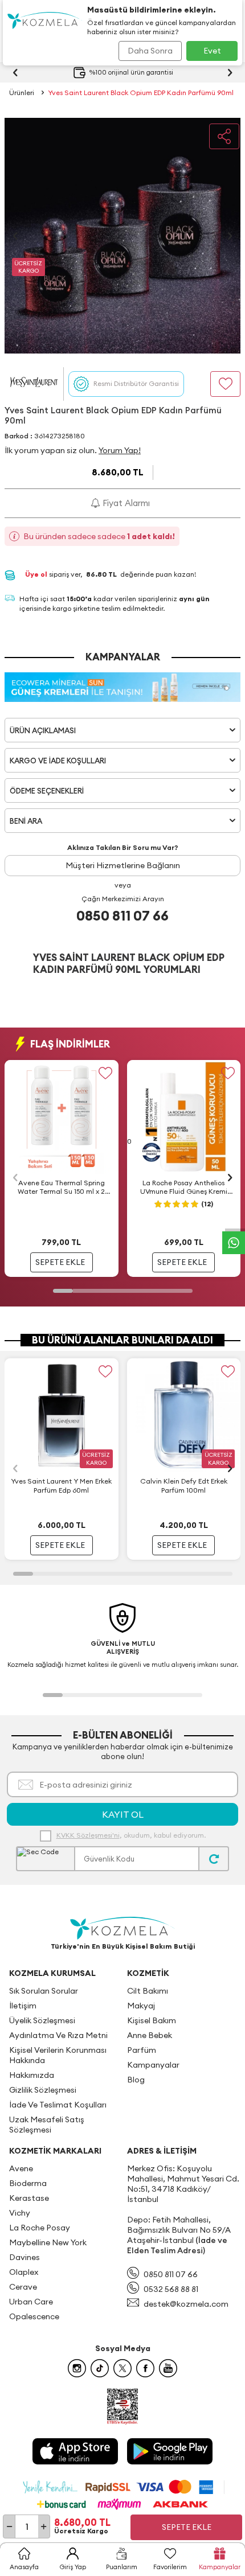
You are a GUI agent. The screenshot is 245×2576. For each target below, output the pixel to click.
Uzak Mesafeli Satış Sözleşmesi (47, 2125)
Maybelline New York (48, 2242)
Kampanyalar (153, 2065)
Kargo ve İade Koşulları (58, 761)
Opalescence (34, 2316)
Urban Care (31, 2302)
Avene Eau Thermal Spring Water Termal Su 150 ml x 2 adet (61, 1188)
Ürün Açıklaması (43, 730)
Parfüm (142, 2050)
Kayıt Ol (123, 1814)
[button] (15, 236)
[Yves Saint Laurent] (34, 384)
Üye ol (37, 574)
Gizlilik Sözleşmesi (43, 2090)
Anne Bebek (150, 2035)
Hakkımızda (32, 2075)
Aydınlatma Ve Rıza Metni (58, 2035)
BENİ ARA (26, 821)
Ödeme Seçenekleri (47, 791)
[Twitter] (122, 2368)
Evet (212, 51)
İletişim (23, 2006)
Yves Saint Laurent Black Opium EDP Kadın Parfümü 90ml (141, 93)
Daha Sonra (150, 51)
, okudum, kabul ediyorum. (131, 1835)
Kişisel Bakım (152, 2020)
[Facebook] (145, 2368)
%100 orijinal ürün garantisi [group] (131, 72)
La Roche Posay (40, 2228)
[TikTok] (100, 2368)
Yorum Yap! (120, 450)
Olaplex (24, 2272)
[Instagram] (77, 2368)
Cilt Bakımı (148, 1991)
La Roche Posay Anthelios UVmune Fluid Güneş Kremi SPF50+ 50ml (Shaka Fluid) (184, 1188)
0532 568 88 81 (171, 2289)
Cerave (23, 2287)
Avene (21, 2168)
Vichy (20, 2213)
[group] (123, 236)
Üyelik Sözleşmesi (42, 2020)
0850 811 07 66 (122, 915)
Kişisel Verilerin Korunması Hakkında (58, 2055)
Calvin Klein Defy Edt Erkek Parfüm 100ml (184, 1486)
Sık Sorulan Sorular (44, 1991)
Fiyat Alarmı (125, 503)
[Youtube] (168, 2368)
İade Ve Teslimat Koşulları (58, 2105)
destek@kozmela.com (186, 2304)
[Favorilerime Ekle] (106, 1073)
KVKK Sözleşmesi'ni (88, 1835)
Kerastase (29, 2198)
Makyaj (141, 2006)
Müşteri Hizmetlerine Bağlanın (123, 865)
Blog (136, 2080)
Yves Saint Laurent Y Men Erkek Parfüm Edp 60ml (61, 1486)
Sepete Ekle (187, 2527)
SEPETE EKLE (60, 1262)
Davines (24, 2257)
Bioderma (28, 2183)
